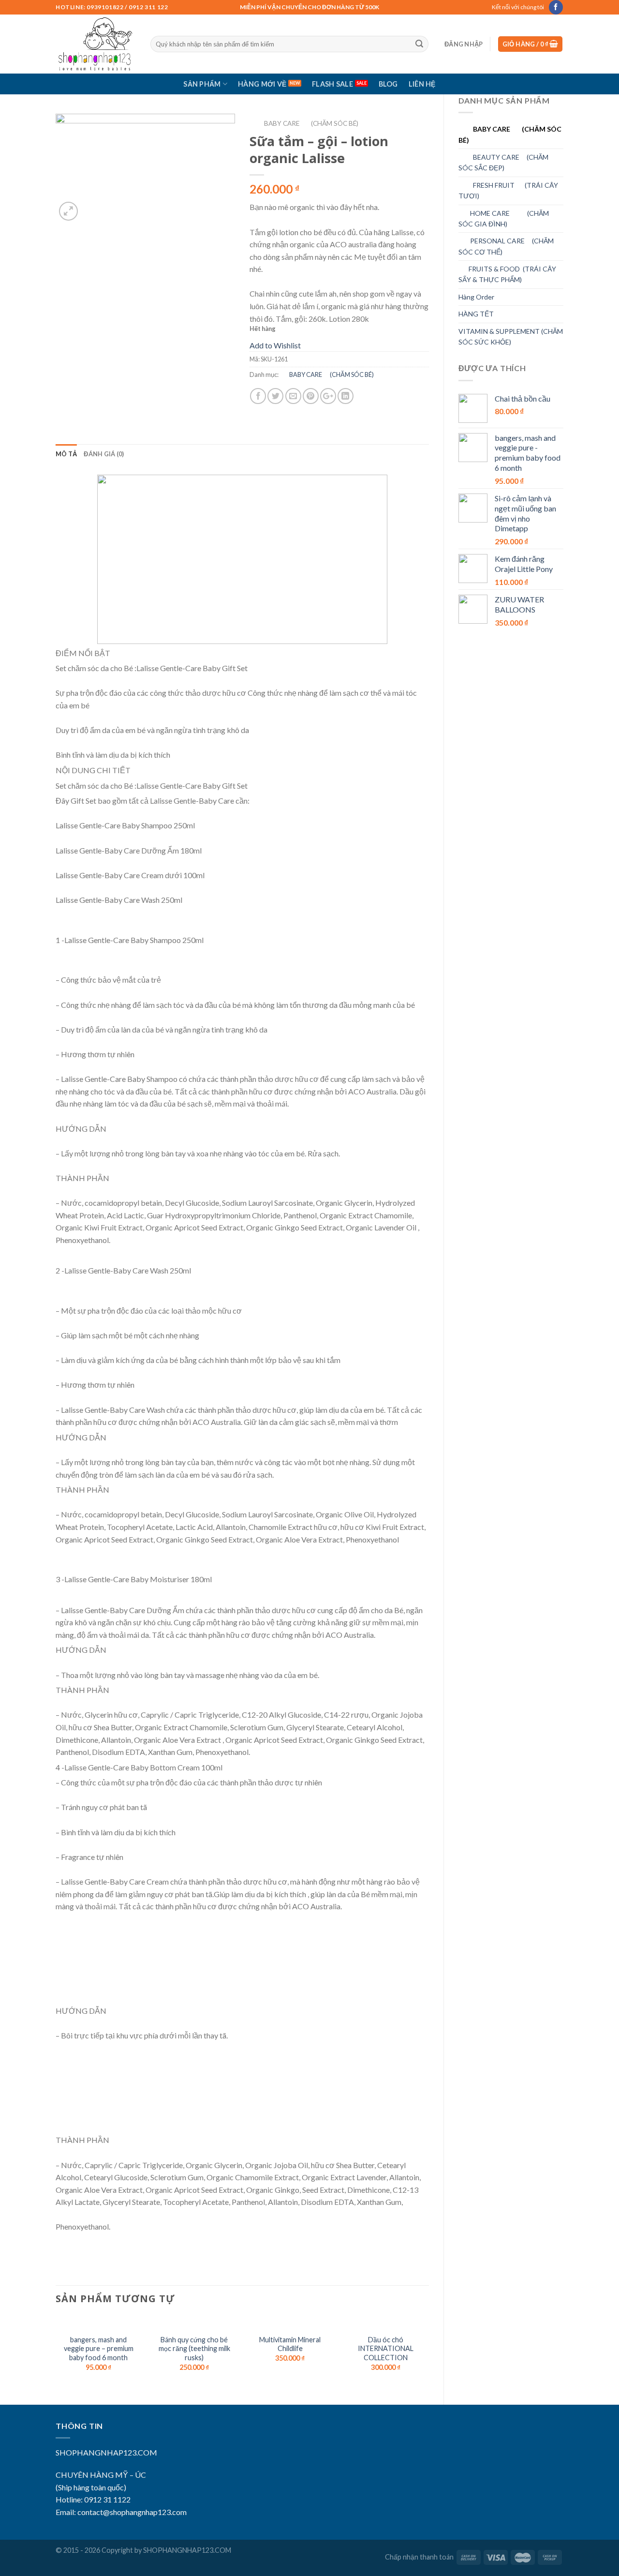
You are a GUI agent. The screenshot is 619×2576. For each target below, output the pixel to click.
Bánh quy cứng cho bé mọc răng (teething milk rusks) (194, 2349)
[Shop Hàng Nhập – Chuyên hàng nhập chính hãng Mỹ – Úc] (96, 44)
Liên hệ (422, 84)
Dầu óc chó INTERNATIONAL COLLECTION (386, 2349)
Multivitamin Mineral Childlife (290, 2344)
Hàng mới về (262, 84)
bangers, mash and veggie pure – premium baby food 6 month (99, 2349)
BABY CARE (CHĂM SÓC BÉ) (510, 134)
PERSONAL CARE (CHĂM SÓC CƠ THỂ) (506, 246)
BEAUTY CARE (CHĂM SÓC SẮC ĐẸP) (503, 162)
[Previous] (56, 2352)
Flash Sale (332, 84)
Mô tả (66, 454)
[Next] (428, 2352)
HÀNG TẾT (476, 314)
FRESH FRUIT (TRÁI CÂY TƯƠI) (508, 190)
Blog (388, 84)
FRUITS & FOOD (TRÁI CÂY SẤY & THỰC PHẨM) (507, 274)
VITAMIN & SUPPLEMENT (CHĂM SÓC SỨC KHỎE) (511, 337)
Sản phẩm (202, 84)
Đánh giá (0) (104, 454)
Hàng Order (476, 297)
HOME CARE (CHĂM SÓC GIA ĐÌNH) (504, 218)
